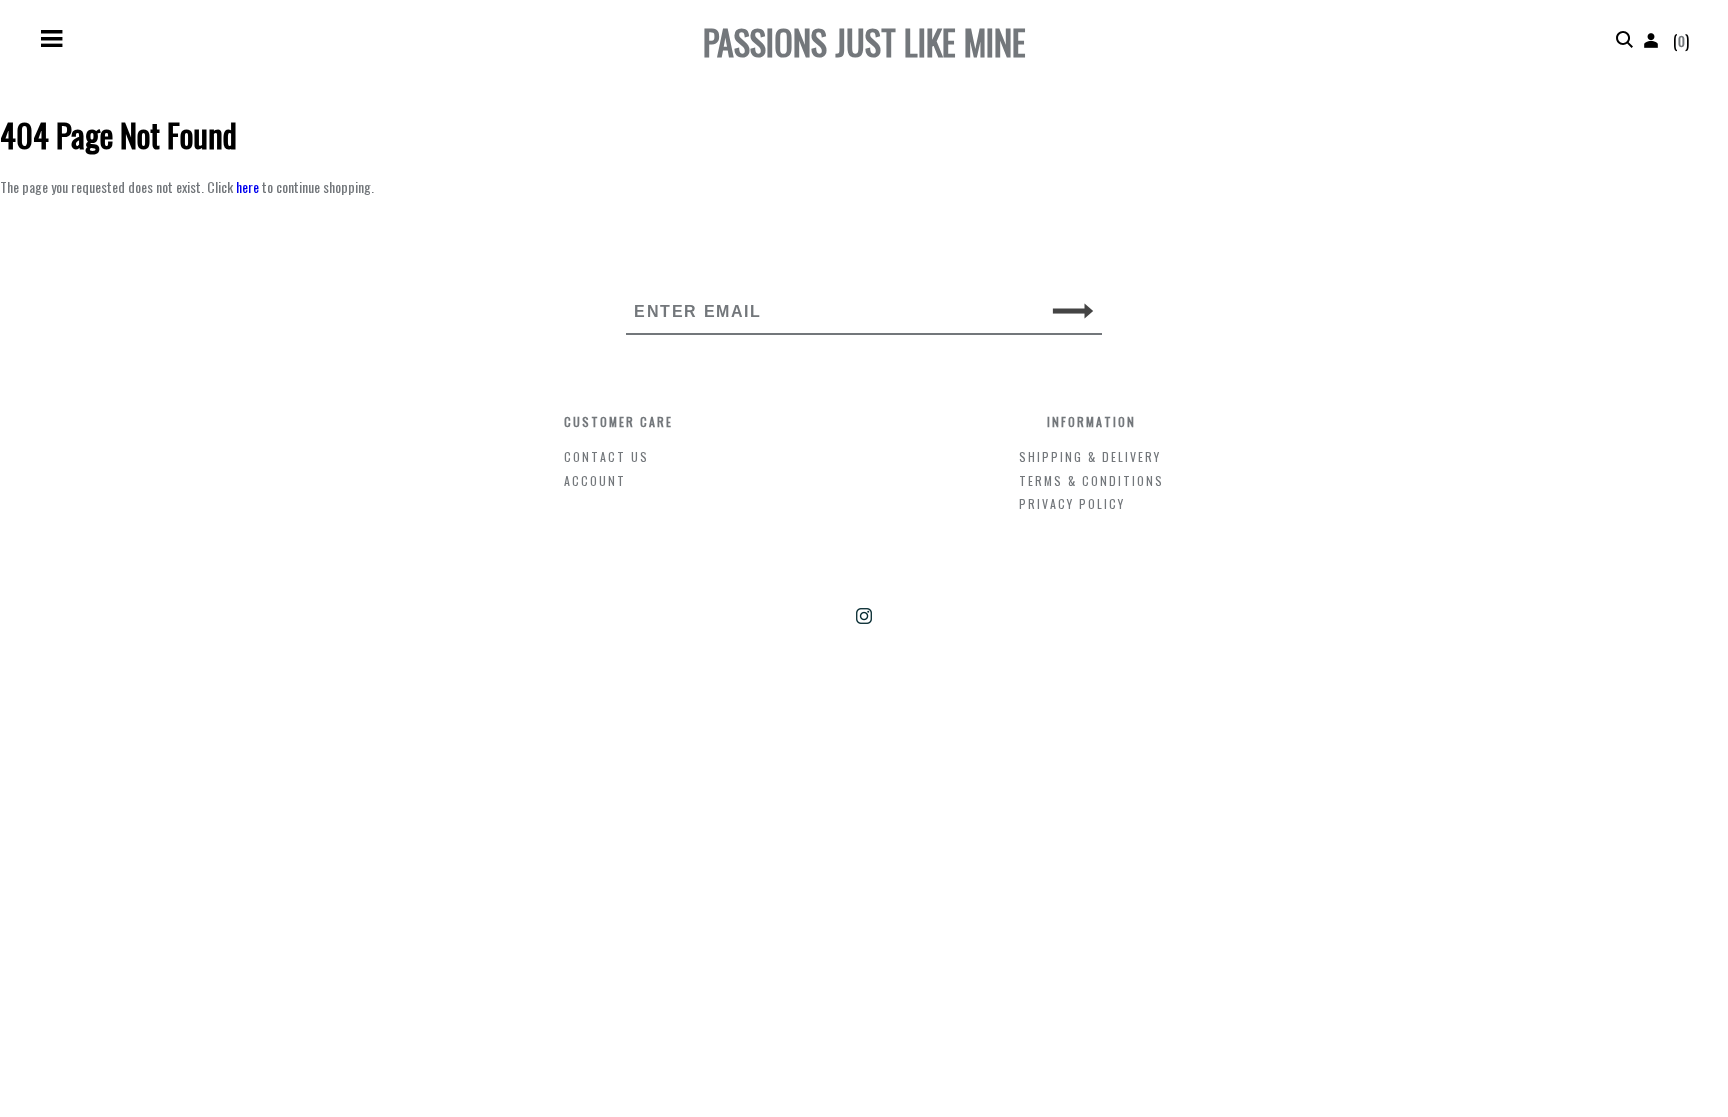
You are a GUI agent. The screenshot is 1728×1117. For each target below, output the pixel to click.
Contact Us (606, 456)
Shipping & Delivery (1090, 456)
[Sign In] (1651, 41)
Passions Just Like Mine (864, 41)
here (247, 186)
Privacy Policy (1072, 503)
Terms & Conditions (1091, 480)
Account (595, 480)
